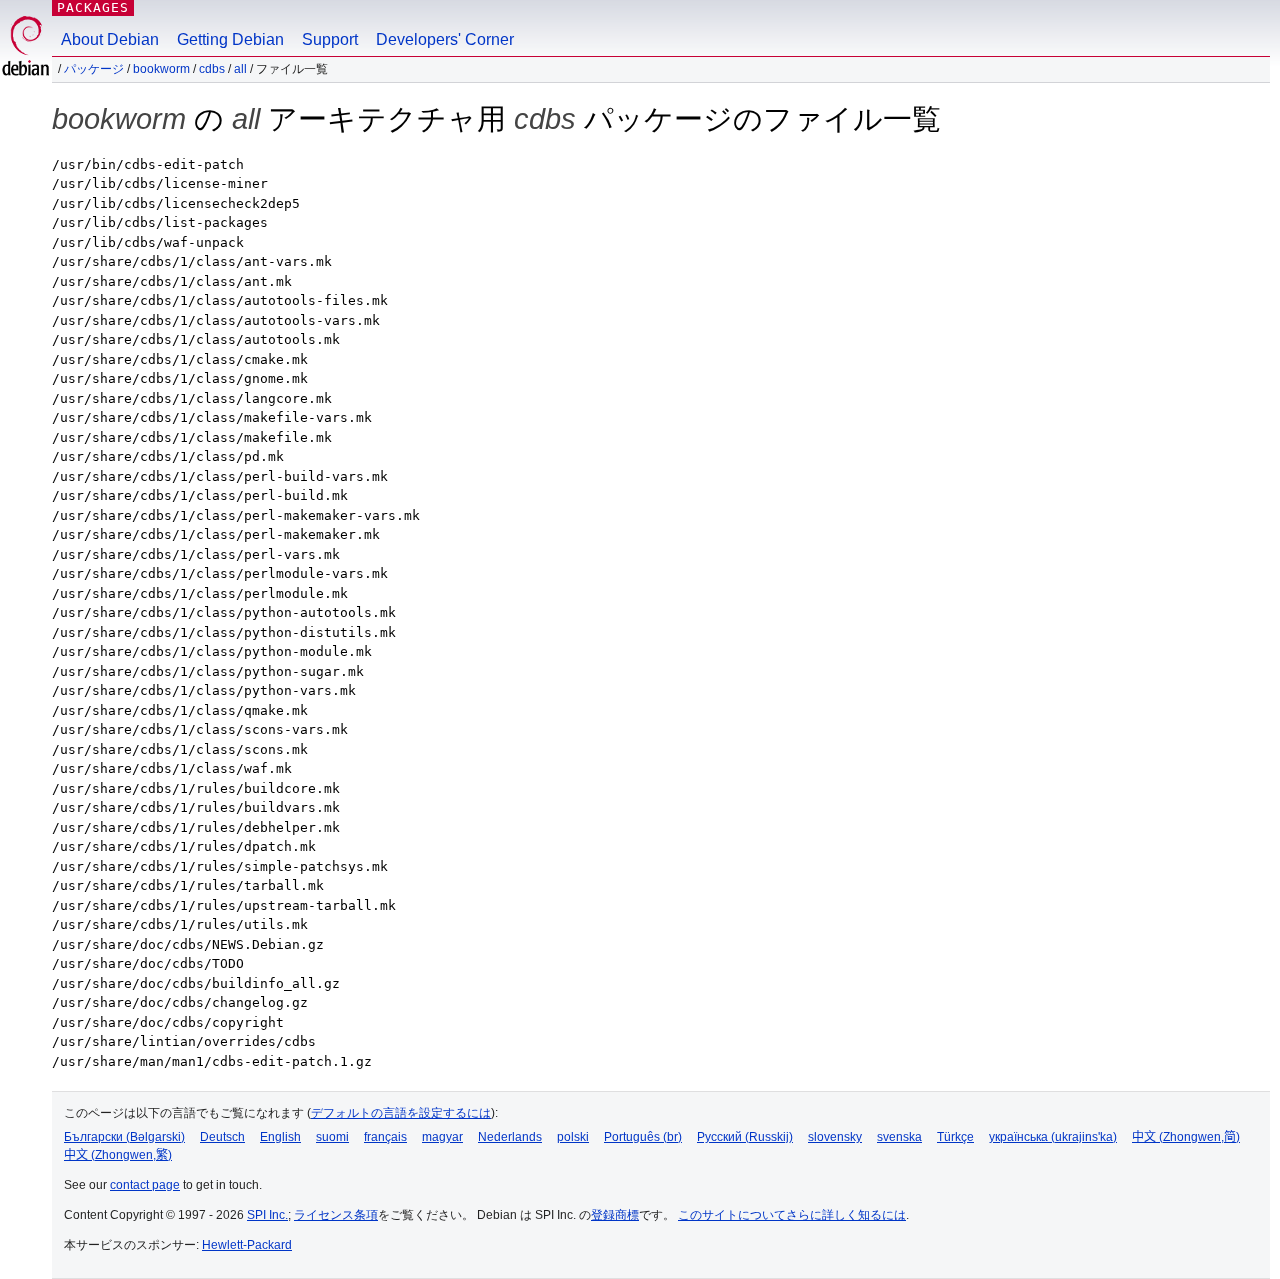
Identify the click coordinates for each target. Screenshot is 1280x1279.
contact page (145, 1185)
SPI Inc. (267, 1215)
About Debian (110, 39)
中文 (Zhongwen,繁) (118, 1155)
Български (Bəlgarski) (124, 1137)
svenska (899, 1137)
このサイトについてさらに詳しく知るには (792, 1215)
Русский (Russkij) (745, 1137)
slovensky (835, 1137)
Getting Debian (230, 39)
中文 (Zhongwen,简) (1186, 1137)
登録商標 (615, 1215)
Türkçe (955, 1137)
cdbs (212, 69)
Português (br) (643, 1137)
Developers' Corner (445, 39)
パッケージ (94, 69)
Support (330, 39)
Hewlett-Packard (247, 1245)
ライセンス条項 (336, 1215)
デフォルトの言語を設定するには (401, 1113)
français (385, 1137)
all (240, 69)
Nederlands (510, 1137)
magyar (442, 1137)
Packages (93, 7)
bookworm (161, 69)
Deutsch (222, 1137)
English (280, 1137)
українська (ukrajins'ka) (1053, 1137)
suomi (332, 1137)
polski (573, 1137)
